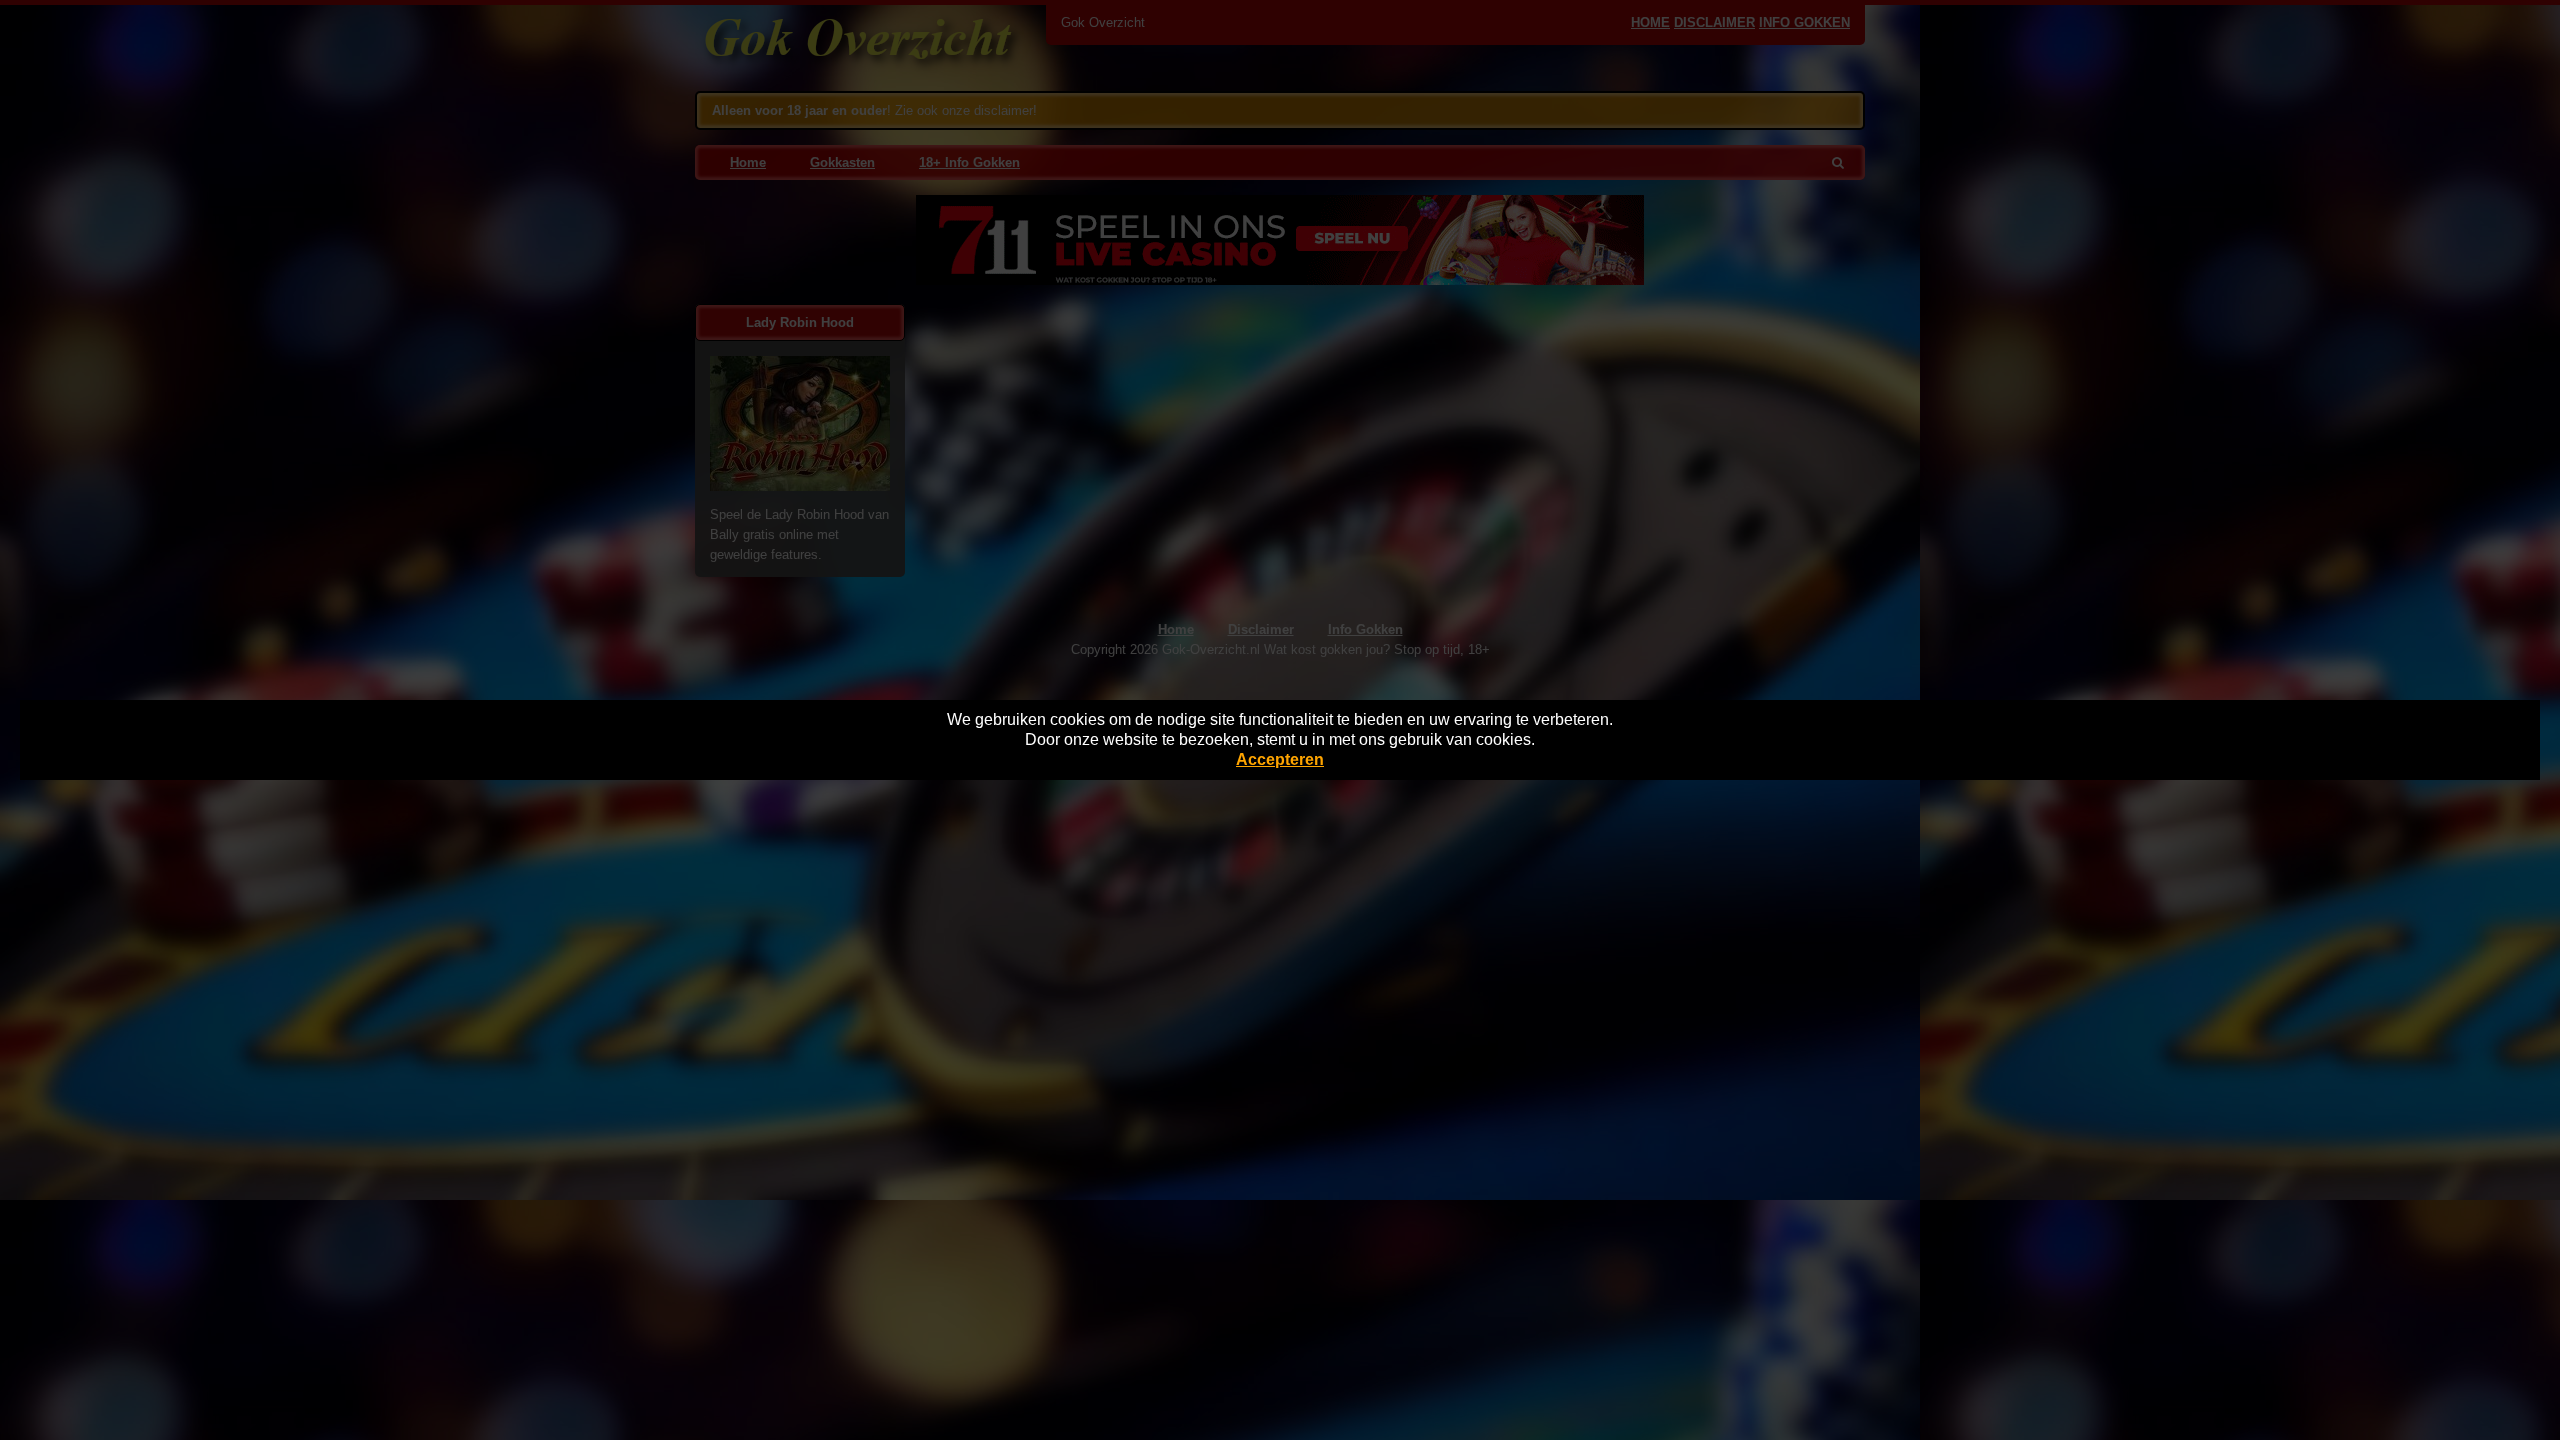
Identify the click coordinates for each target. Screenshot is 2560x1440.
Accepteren (1280, 759)
